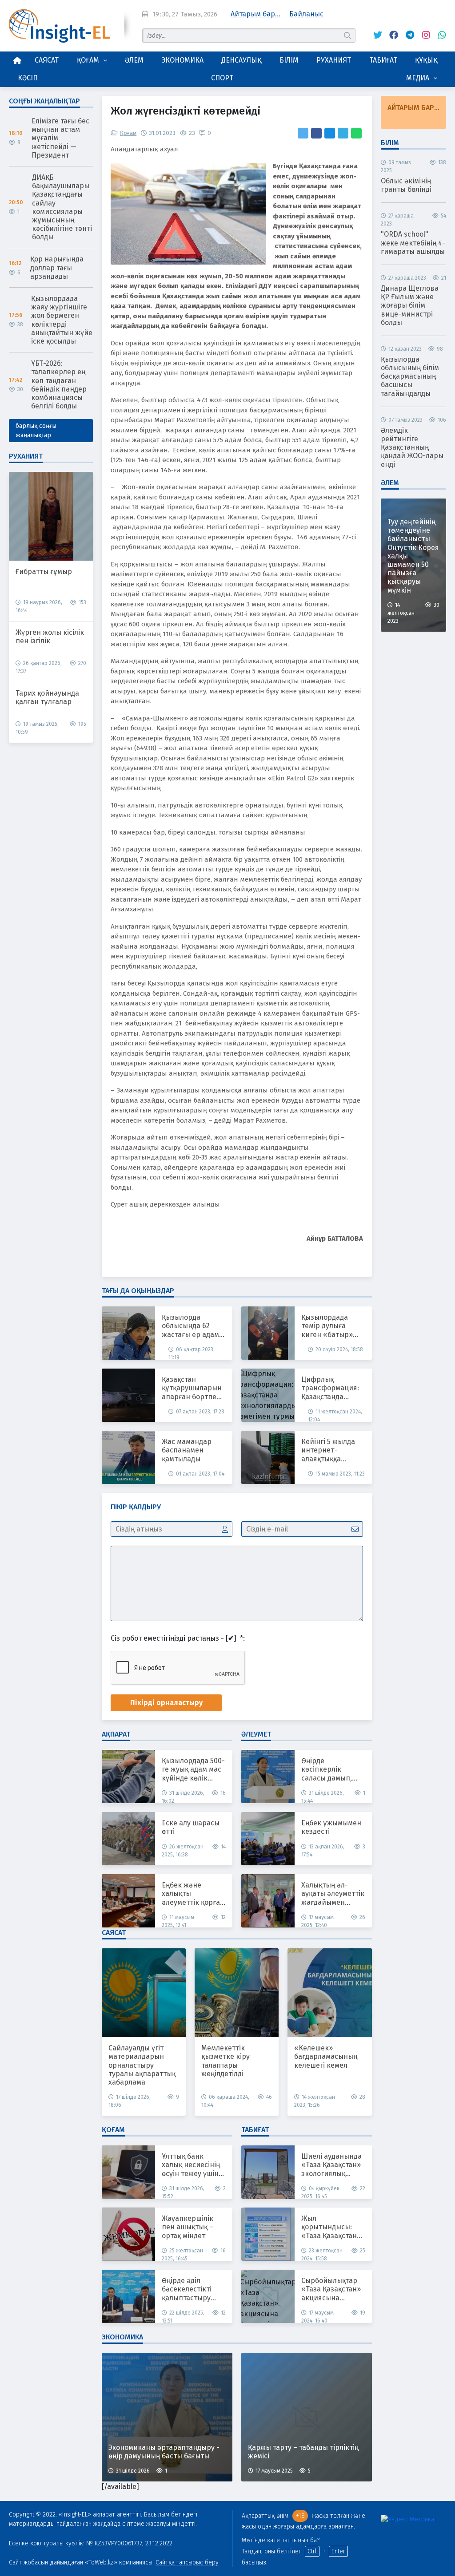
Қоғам (88, 60)
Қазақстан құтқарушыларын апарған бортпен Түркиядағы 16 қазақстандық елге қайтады (194, 1388)
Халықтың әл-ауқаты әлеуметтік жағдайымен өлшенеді (333, 1894)
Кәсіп (28, 78)
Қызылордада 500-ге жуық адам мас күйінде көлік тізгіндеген (193, 1769)
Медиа (418, 78)
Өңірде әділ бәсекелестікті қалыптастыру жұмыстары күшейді (187, 2289)
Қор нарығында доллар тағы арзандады (57, 267)
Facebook (391, 35)
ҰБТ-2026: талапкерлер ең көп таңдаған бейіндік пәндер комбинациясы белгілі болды (59, 385)
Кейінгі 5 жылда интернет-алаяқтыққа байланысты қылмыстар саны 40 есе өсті (330, 1450)
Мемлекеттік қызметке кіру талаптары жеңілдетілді (226, 2061)
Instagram (423, 35)
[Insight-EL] (60, 26)
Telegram (407, 35)
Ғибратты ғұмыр (44, 572)
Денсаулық (241, 60)
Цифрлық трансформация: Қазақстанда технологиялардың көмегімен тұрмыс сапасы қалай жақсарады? (334, 1388)
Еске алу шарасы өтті (191, 1827)
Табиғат (383, 60)
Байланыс (306, 14)
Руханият (334, 60)
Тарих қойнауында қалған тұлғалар (47, 697)
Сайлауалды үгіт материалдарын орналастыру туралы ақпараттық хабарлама (142, 2065)
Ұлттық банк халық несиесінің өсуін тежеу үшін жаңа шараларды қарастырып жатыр (191, 2165)
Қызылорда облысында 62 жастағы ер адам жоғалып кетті (190, 1326)
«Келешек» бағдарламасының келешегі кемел (326, 2056)
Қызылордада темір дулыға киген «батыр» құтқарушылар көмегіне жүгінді (329, 1326)
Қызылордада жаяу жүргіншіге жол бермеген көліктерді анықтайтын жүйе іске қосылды (62, 320)
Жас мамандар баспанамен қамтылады (187, 1450)
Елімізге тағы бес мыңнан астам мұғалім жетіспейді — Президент (60, 138)
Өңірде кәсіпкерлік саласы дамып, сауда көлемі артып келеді (327, 1769)
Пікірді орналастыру (166, 1703)
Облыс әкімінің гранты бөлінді (406, 185)
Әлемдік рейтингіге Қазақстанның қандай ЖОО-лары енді (412, 447)
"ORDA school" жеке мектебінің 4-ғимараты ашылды (413, 243)
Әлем (134, 60)
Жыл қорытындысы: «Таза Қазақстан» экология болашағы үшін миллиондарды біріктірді (331, 2227)
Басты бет (17, 60)
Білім (289, 60)
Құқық (426, 60)
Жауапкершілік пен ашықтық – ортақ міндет (188, 2227)
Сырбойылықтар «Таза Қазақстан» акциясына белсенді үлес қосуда (331, 2289)
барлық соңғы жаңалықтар (36, 431)
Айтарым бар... (255, 14)
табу (348, 35)
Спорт (222, 78)
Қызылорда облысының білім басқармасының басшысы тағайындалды (410, 376)
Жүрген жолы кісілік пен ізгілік (50, 637)
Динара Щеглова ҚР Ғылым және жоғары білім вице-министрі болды (410, 305)
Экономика (183, 60)
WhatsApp (439, 35)
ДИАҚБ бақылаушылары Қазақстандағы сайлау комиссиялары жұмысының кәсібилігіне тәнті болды (62, 207)
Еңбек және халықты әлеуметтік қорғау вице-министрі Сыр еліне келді (193, 1894)
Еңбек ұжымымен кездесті (331, 1827)
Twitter (375, 35)
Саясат (47, 60)
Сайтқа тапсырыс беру (187, 2562)
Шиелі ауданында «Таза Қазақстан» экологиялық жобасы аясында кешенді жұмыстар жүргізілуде (331, 2165)
